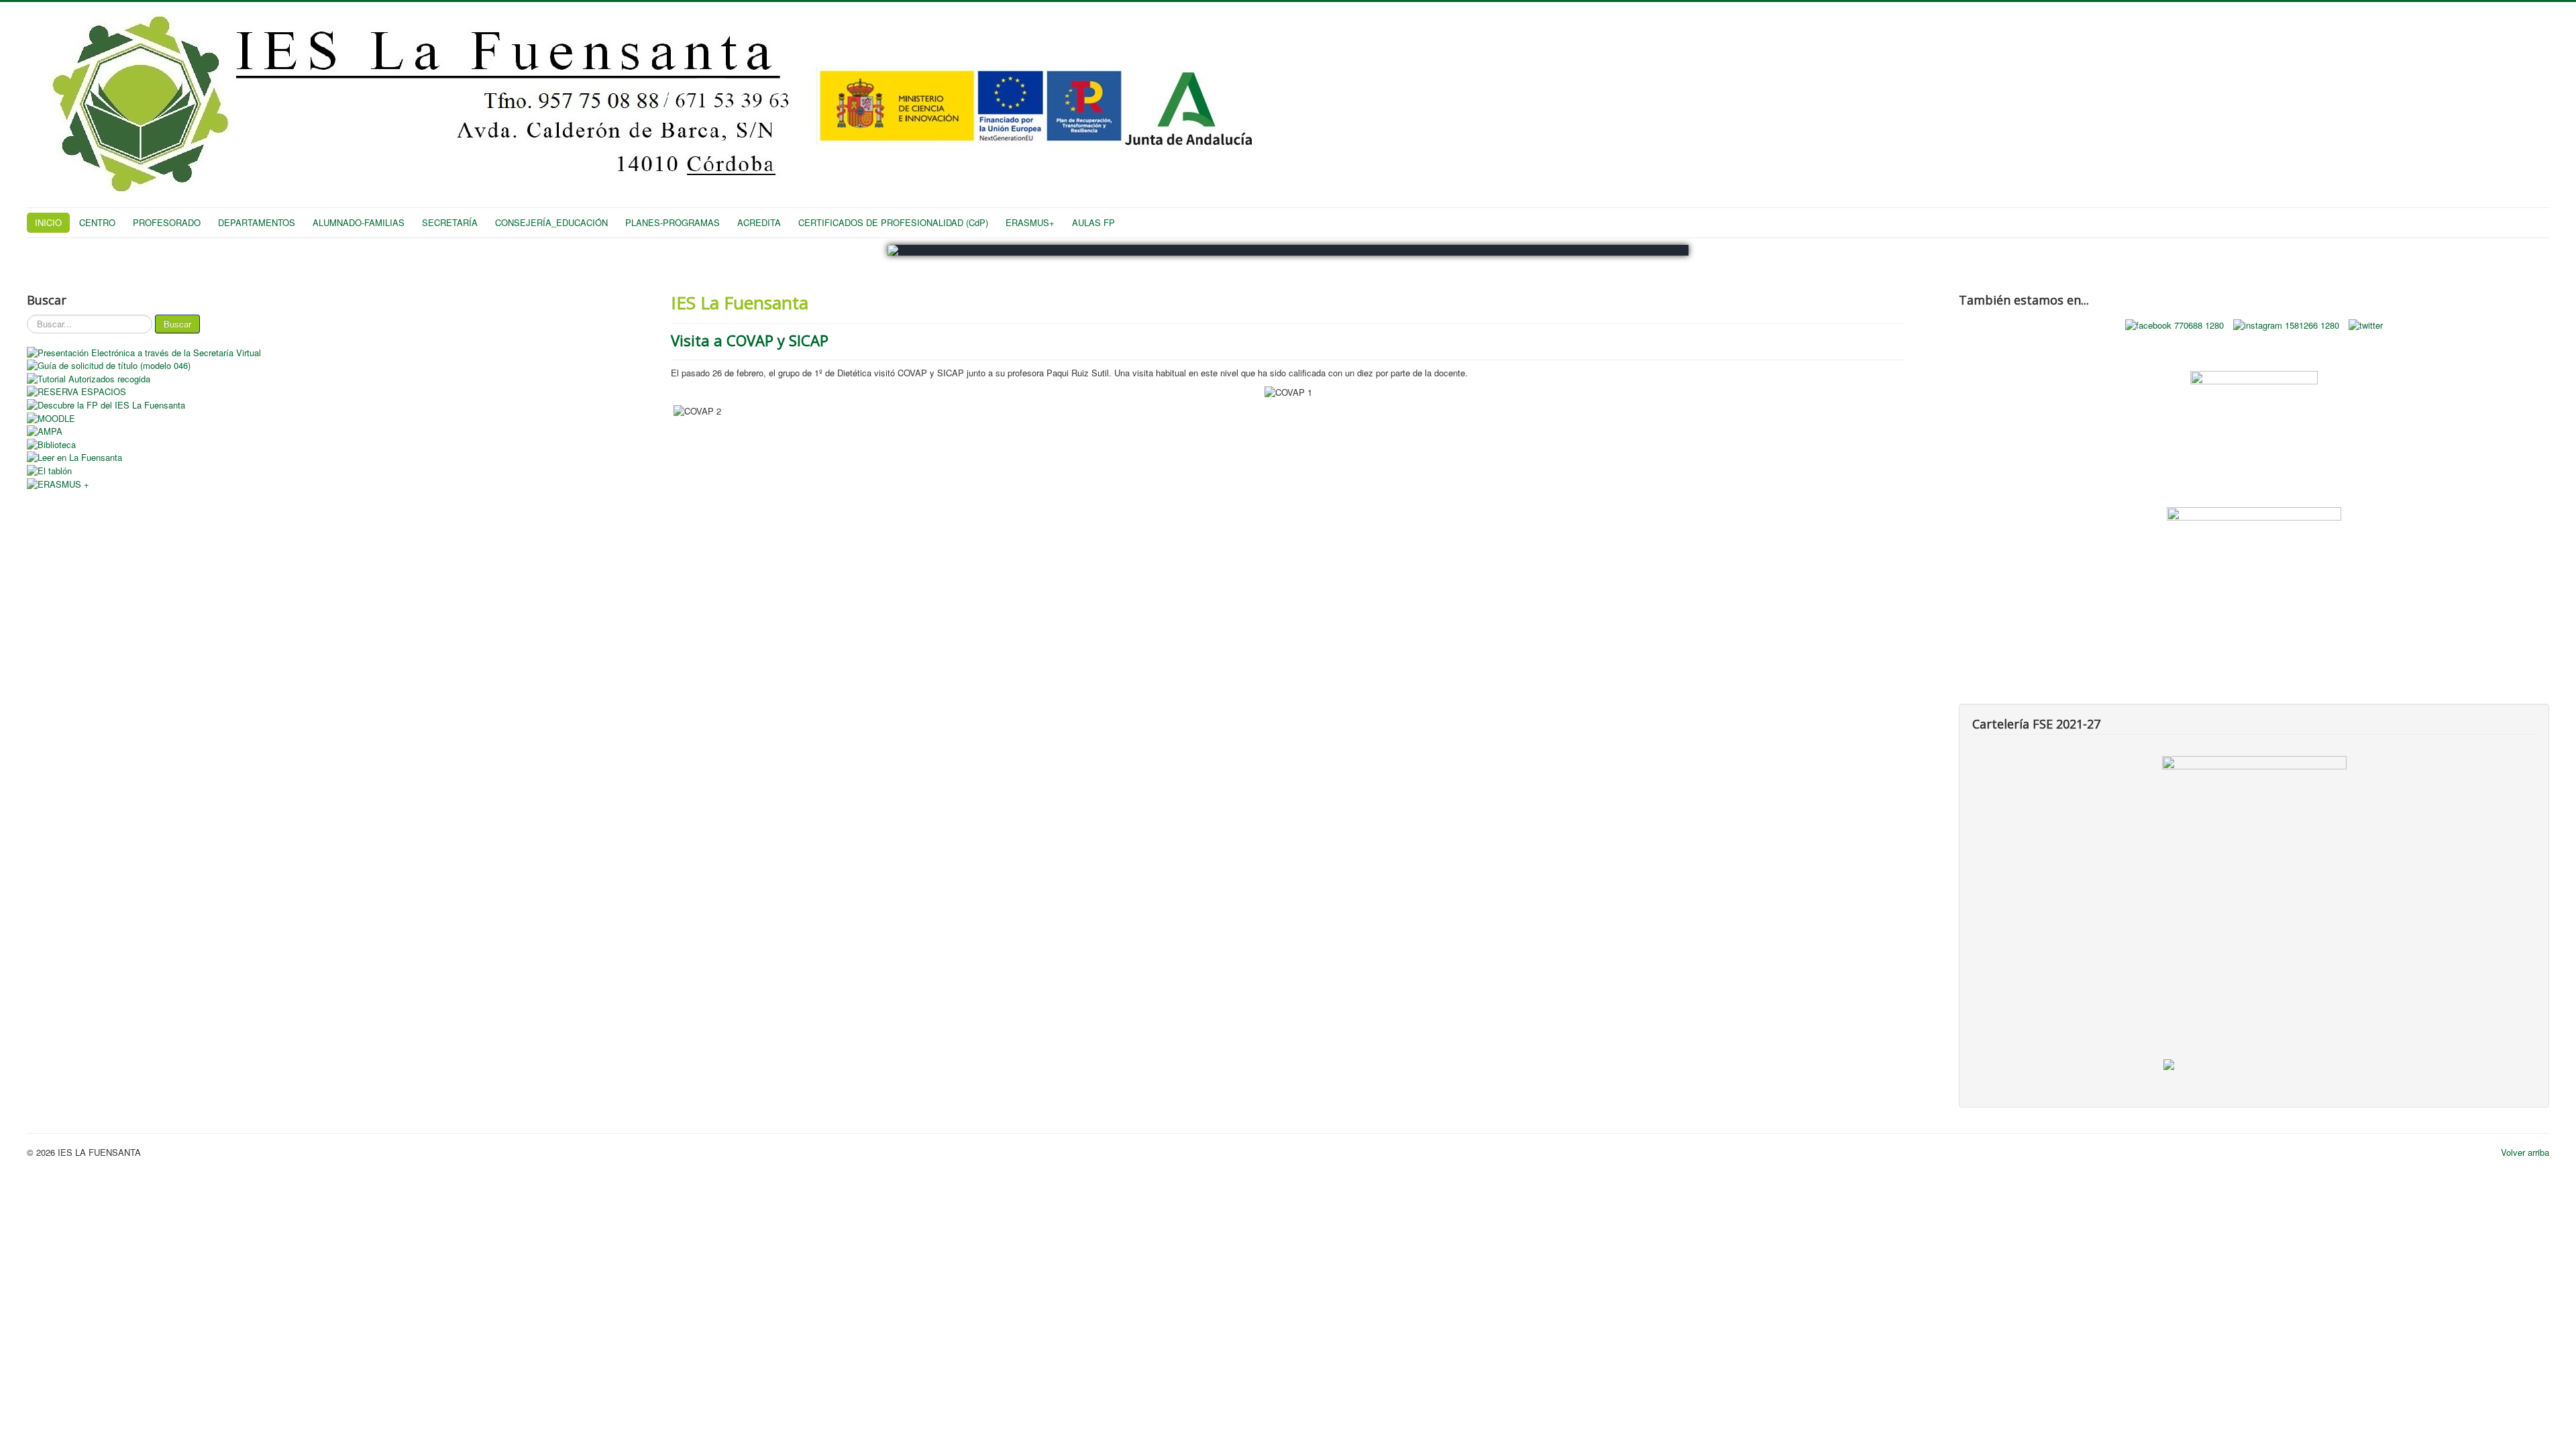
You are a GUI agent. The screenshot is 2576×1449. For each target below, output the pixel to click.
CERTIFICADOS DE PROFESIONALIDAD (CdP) (893, 222)
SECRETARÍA (450, 222)
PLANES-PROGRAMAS (673, 222)
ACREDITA (759, 222)
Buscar (177, 324)
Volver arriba (2525, 1152)
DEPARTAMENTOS (257, 222)
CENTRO (97, 222)
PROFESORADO (167, 222)
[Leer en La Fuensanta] (322, 458)
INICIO (48, 222)
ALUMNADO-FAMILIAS (359, 222)
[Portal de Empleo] (2254, 548)
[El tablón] (322, 470)
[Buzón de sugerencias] (2254, 418)
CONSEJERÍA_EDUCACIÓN (551, 222)
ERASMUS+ (1030, 222)
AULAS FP (1093, 222)
